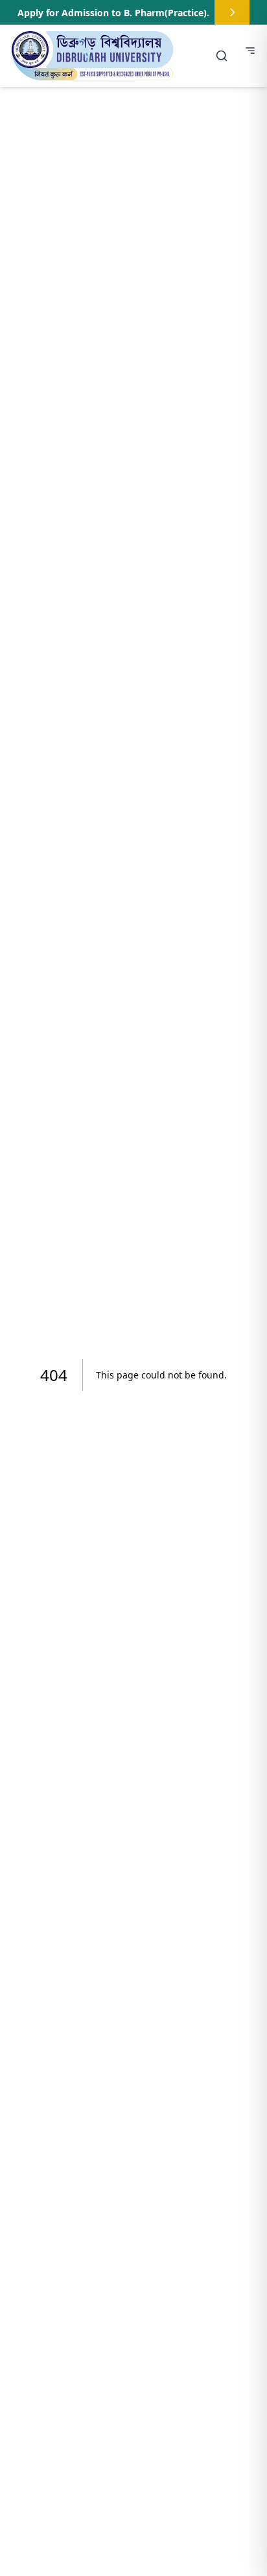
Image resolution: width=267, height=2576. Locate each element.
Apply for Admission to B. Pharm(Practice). (113, 13)
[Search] (222, 56)
